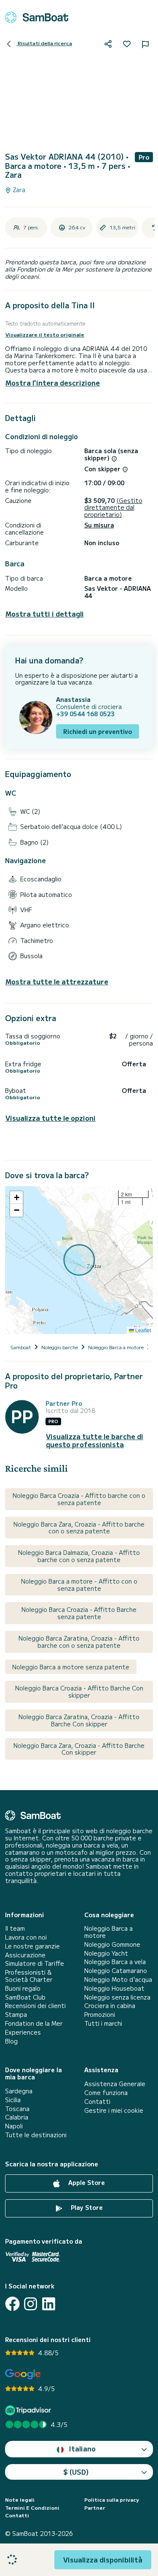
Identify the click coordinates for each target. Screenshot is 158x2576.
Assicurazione (25, 1955)
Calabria (17, 2117)
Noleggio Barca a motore (108, 1932)
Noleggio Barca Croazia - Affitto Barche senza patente (79, 1613)
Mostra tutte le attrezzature (57, 982)
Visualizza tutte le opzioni (51, 1118)
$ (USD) (76, 2472)
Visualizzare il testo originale (45, 334)
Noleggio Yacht (106, 1953)
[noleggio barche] (37, 17)
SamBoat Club (25, 1997)
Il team (15, 1928)
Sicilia (13, 2100)
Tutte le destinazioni (36, 2135)
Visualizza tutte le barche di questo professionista (95, 1440)
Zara (18, 190)
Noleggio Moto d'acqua (118, 1980)
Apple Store (86, 2182)
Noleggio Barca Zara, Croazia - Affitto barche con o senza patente (79, 1528)
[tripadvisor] (29, 2410)
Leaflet (142, 1330)
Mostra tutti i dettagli (45, 614)
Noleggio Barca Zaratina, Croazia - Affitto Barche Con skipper (79, 1720)
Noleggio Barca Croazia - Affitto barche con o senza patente (79, 1499)
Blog (11, 2041)
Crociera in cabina (110, 2006)
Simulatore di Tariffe (35, 1963)
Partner (95, 2508)
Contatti (97, 2102)
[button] (16, 1198)
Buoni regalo (23, 1988)
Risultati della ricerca (44, 43)
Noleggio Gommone (112, 1944)
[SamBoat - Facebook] (12, 2304)
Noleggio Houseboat (114, 1988)
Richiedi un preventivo (98, 731)
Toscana (17, 2109)
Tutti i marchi (103, 2023)
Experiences (23, 2032)
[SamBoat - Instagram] (31, 2304)
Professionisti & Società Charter (29, 1976)
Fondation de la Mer (34, 2023)
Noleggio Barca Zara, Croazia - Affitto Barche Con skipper (79, 1749)
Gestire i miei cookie (114, 2110)
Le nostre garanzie (32, 1946)
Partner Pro (64, 1403)
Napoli (14, 2126)
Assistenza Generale (115, 2084)
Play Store (86, 2207)
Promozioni (100, 2015)
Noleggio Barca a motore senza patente (71, 1667)
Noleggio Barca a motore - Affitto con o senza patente (79, 1585)
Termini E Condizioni (32, 2508)
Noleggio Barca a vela (115, 1962)
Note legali (20, 2500)
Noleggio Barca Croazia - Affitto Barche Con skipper (79, 1692)
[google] (23, 2374)
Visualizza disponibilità (103, 2560)
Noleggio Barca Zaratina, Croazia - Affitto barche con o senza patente (79, 1642)
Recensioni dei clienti (35, 2006)
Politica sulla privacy (112, 2500)
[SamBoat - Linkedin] (49, 2304)
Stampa (16, 2015)
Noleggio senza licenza (117, 1997)
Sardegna (19, 2091)
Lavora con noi (26, 1937)
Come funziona (106, 2093)
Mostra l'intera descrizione (53, 383)
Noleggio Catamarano (116, 1971)
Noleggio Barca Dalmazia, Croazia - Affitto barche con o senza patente (79, 1556)
